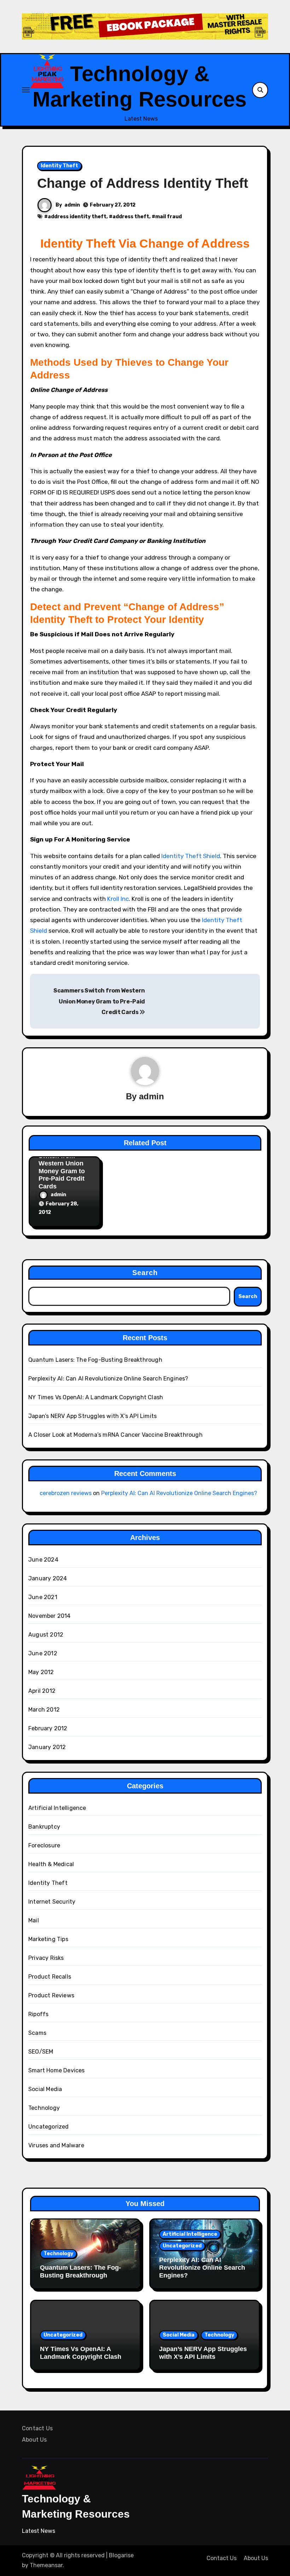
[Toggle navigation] (26, 90)
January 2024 (48, 1578)
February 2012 (48, 1728)
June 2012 (43, 1653)
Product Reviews (51, 1995)
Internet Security (52, 1902)
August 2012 (46, 1635)
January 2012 (47, 1747)
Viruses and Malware (56, 2145)
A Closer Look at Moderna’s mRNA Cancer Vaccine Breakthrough (115, 1435)
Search (145, 1273)
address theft (131, 217)
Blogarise (121, 2555)
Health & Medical (51, 1864)
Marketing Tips (48, 1939)
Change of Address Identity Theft (143, 183)
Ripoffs (38, 2014)
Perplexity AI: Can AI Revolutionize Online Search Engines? (108, 1379)
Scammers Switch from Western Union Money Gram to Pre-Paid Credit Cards (99, 1001)
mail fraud (169, 217)
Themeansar (46, 2565)
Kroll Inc (118, 899)
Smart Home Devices (57, 2070)
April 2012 (42, 1691)
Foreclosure (44, 1845)
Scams (37, 2033)
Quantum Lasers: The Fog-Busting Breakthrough (95, 1360)
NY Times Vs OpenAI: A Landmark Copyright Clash (96, 1397)
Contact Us (37, 2428)
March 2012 (44, 1710)
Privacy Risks (46, 1958)
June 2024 (43, 1560)
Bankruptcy (44, 1827)
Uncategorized (49, 2127)
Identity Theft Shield (191, 856)
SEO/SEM (41, 2052)
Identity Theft (59, 166)
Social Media (45, 2089)
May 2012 (41, 1672)
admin (72, 205)
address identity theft (77, 217)
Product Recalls (50, 1977)
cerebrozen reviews (66, 1493)
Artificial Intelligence (57, 1808)
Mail (34, 1920)
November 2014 (50, 1616)
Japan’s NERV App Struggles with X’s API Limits (92, 1416)
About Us (34, 2440)
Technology (44, 2108)
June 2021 (43, 1597)
